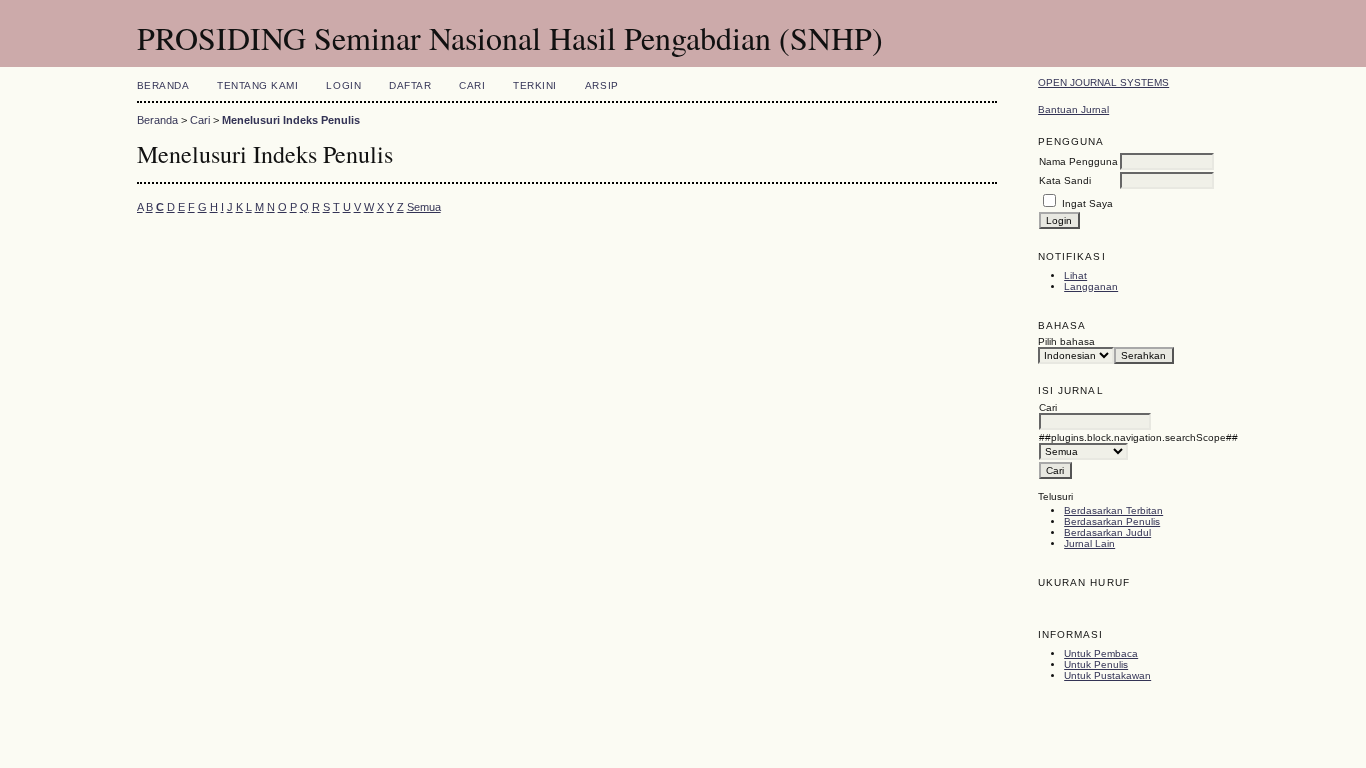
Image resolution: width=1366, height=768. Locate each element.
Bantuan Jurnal (1073, 109)
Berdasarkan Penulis (1112, 521)
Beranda (163, 85)
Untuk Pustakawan (1107, 675)
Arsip (602, 85)
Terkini (535, 85)
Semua (424, 207)
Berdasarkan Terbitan (1113, 510)
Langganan (1091, 286)
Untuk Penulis (1096, 664)
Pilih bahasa (1066, 341)
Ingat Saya (1087, 203)
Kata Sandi (1065, 180)
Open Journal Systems (1103, 82)
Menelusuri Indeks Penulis (291, 120)
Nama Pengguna (1078, 161)
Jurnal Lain (1089, 543)
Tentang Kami (257, 85)
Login (343, 85)
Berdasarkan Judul (1107, 532)
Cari (472, 85)
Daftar (410, 85)
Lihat (1075, 275)
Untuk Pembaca (1101, 653)
